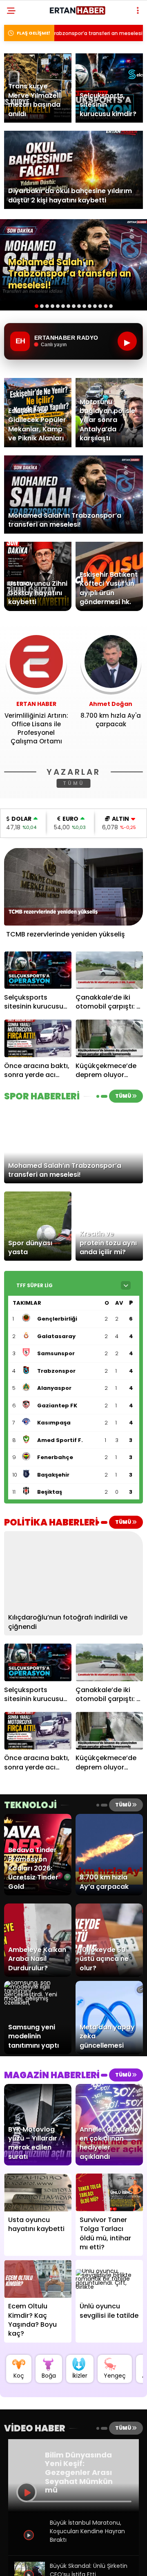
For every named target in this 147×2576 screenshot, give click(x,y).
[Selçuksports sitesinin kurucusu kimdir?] (38, 970)
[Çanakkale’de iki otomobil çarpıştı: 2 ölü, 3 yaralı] (109, 970)
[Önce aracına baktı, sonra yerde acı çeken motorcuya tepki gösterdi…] (38, 1039)
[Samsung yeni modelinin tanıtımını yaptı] (38, 2002)
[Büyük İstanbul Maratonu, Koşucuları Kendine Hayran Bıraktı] (30, 2547)
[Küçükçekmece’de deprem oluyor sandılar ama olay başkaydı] (109, 1039)
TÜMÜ (74, 783)
